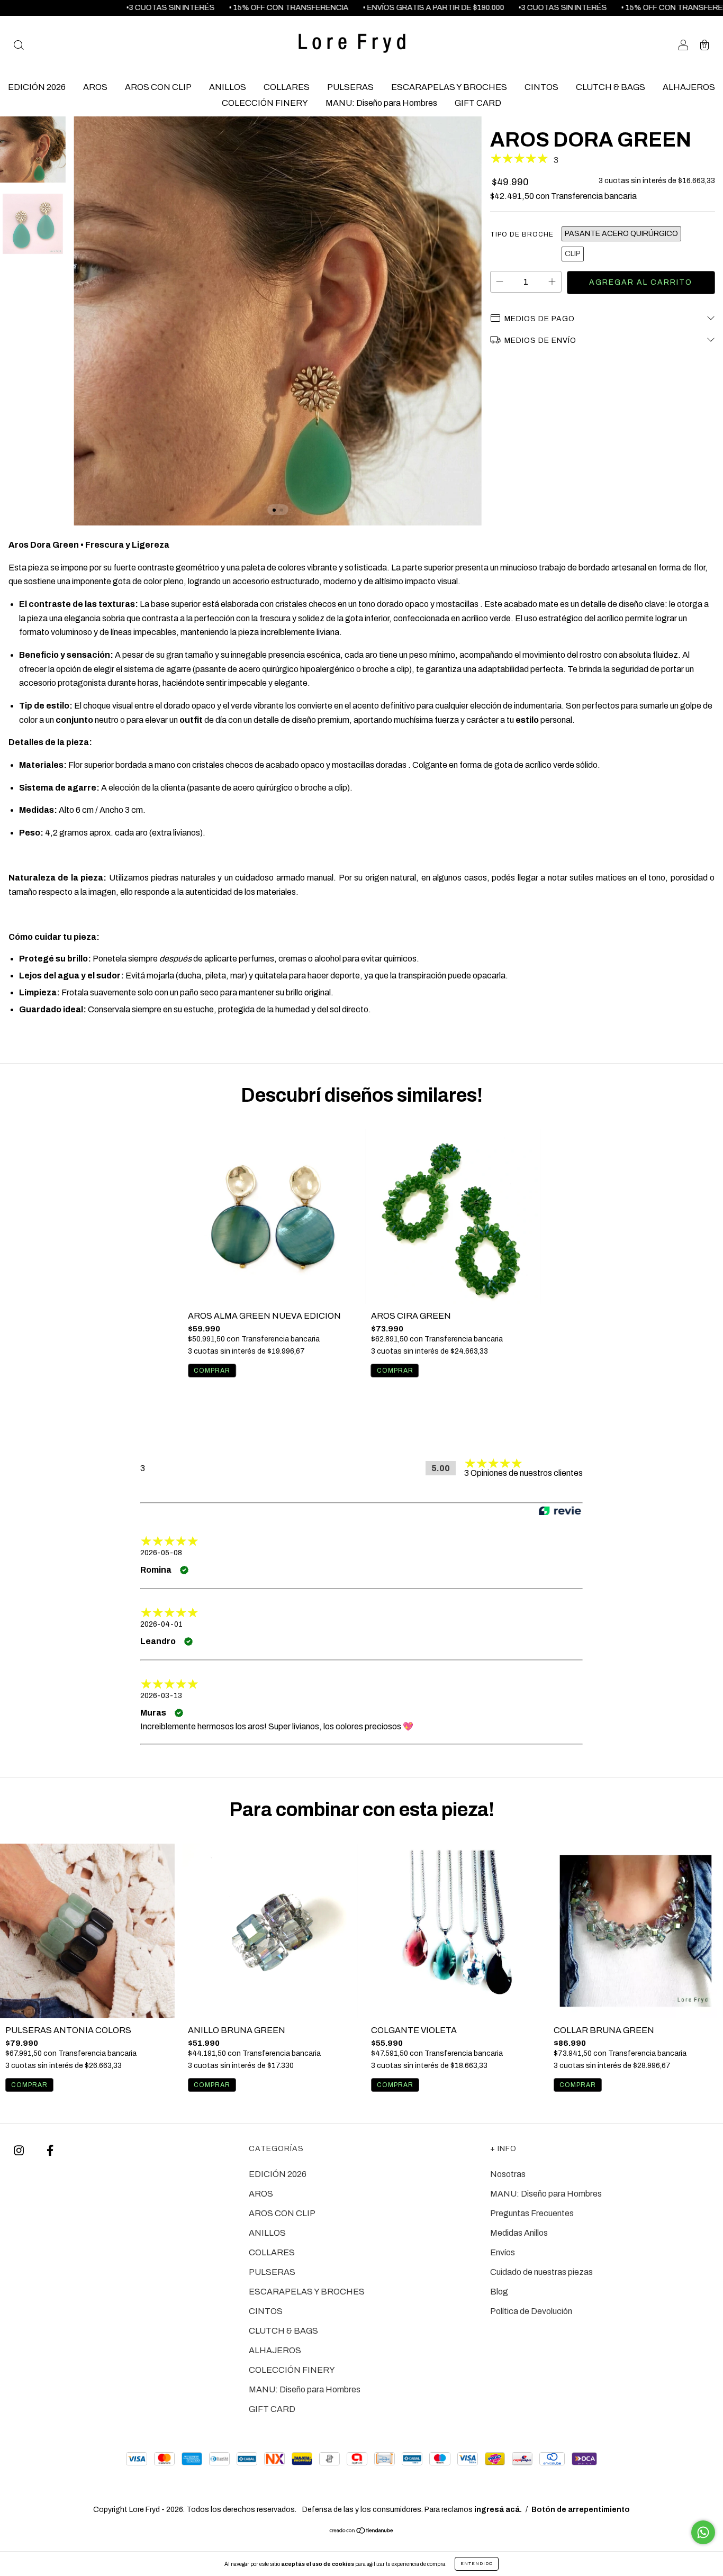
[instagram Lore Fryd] (20, 2151)
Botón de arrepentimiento (581, 2510)
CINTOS (541, 87)
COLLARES (287, 87)
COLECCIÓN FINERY (265, 103)
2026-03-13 (161, 1696)
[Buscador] (19, 46)
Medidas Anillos (519, 2233)
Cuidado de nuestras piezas (541, 2272)
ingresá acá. (498, 2510)
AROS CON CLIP (158, 87)
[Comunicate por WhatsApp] (703, 2532)
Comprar (29, 2085)
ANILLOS (228, 87)
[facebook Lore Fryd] (50, 2151)
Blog (499, 2292)
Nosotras (508, 2174)
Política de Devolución (531, 2311)
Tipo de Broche (522, 234)
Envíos (503, 2252)
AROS (95, 87)
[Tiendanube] (362, 2531)
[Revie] (560, 1512)
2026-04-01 (161, 1624)
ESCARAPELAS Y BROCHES (449, 87)
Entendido (477, 2564)
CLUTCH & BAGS (611, 87)
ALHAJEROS (689, 87)
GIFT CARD (478, 103)
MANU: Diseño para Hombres (381, 103)
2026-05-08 (161, 1553)
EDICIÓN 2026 (37, 87)
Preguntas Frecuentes (532, 2213)
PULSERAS (350, 87)
